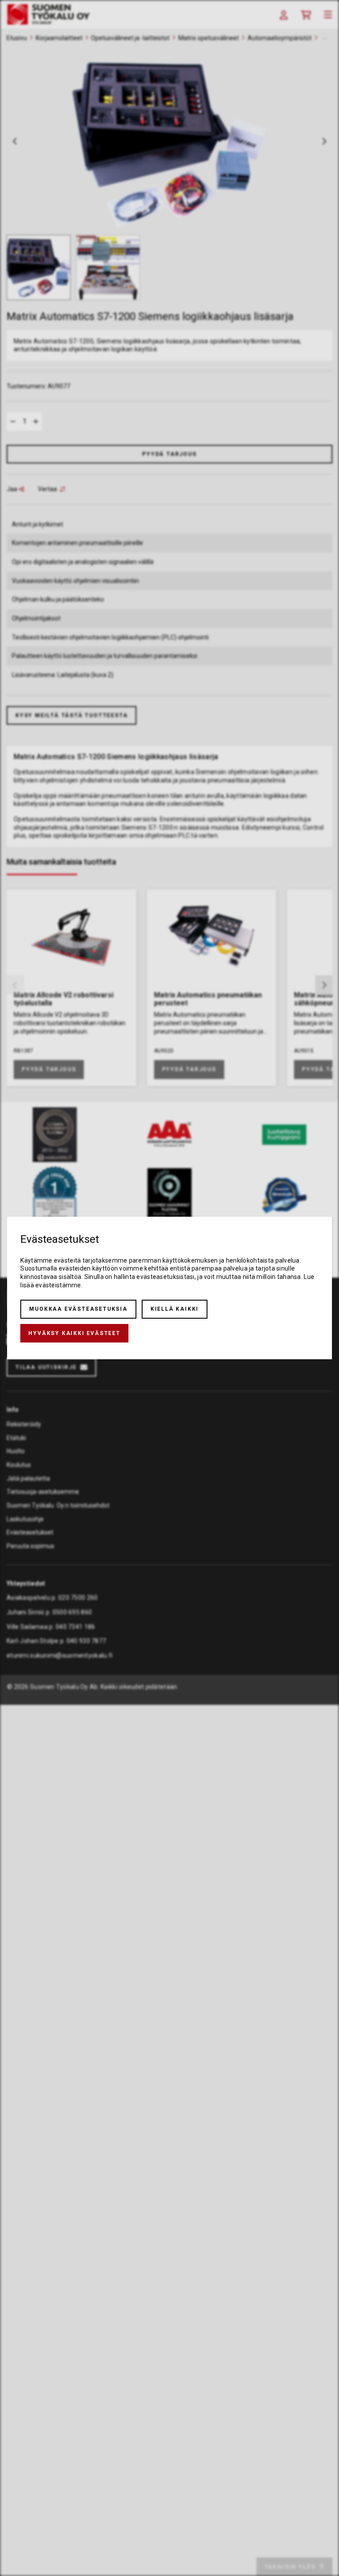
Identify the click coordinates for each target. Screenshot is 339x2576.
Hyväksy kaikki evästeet (74, 1333)
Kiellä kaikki (175, 1309)
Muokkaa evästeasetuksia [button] (78, 1309)
